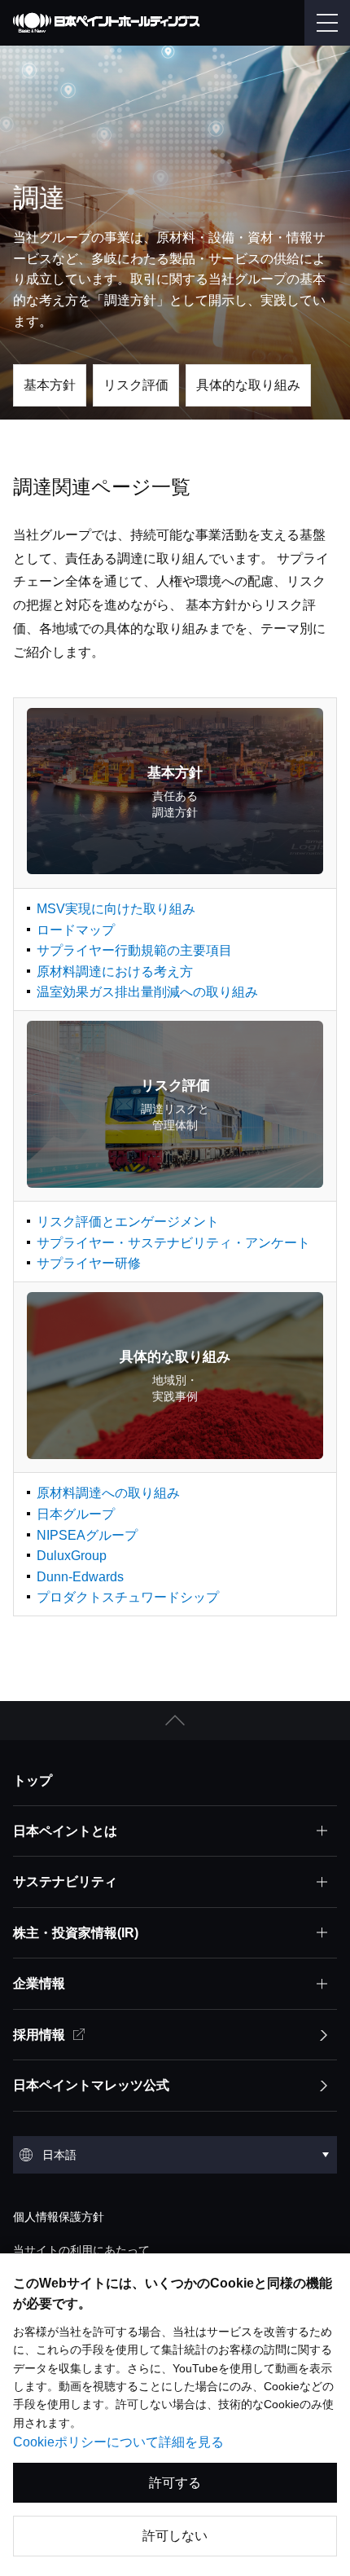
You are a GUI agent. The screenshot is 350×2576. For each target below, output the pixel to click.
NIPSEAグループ (87, 1535)
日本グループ (76, 1514)
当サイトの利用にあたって (81, 2250)
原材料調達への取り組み (108, 1493)
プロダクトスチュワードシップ (128, 1597)
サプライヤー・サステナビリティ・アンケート (173, 1243)
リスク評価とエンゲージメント (128, 1222)
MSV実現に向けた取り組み (116, 909)
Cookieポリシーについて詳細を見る (118, 2442)
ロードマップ (76, 930)
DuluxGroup (72, 1556)
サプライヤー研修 (89, 1263)
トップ (33, 1780)
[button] (175, 1721)
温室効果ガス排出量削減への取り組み (147, 992)
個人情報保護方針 (59, 2217)
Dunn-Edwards (80, 1577)
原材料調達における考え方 (115, 971)
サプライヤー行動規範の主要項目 (134, 950)
